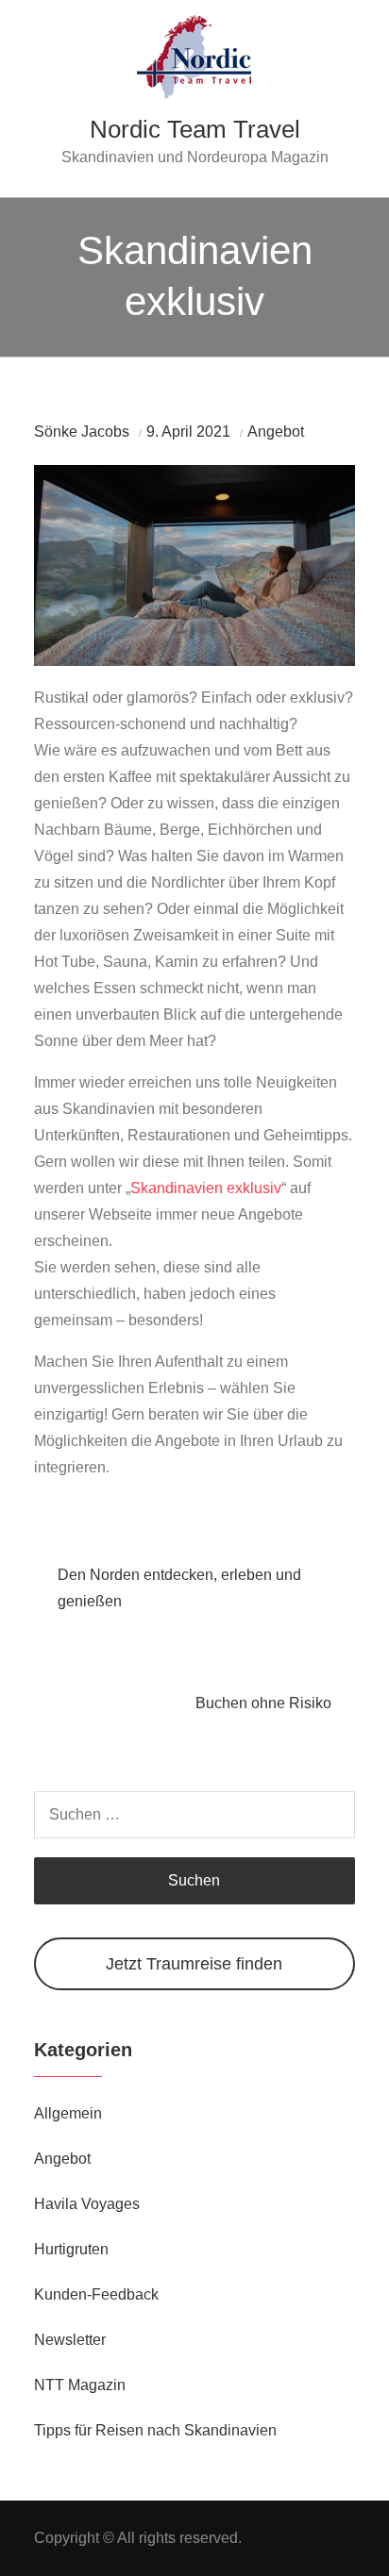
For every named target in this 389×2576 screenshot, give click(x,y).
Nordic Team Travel (195, 129)
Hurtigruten (71, 2249)
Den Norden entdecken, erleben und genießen (179, 1588)
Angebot (276, 432)
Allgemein (68, 2113)
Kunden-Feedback (96, 2294)
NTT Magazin (80, 2385)
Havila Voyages (87, 2204)
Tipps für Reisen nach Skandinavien (155, 2430)
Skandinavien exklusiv (206, 1188)
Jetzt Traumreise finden (194, 1964)
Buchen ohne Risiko (263, 1703)
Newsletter (70, 2340)
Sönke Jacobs (82, 432)
